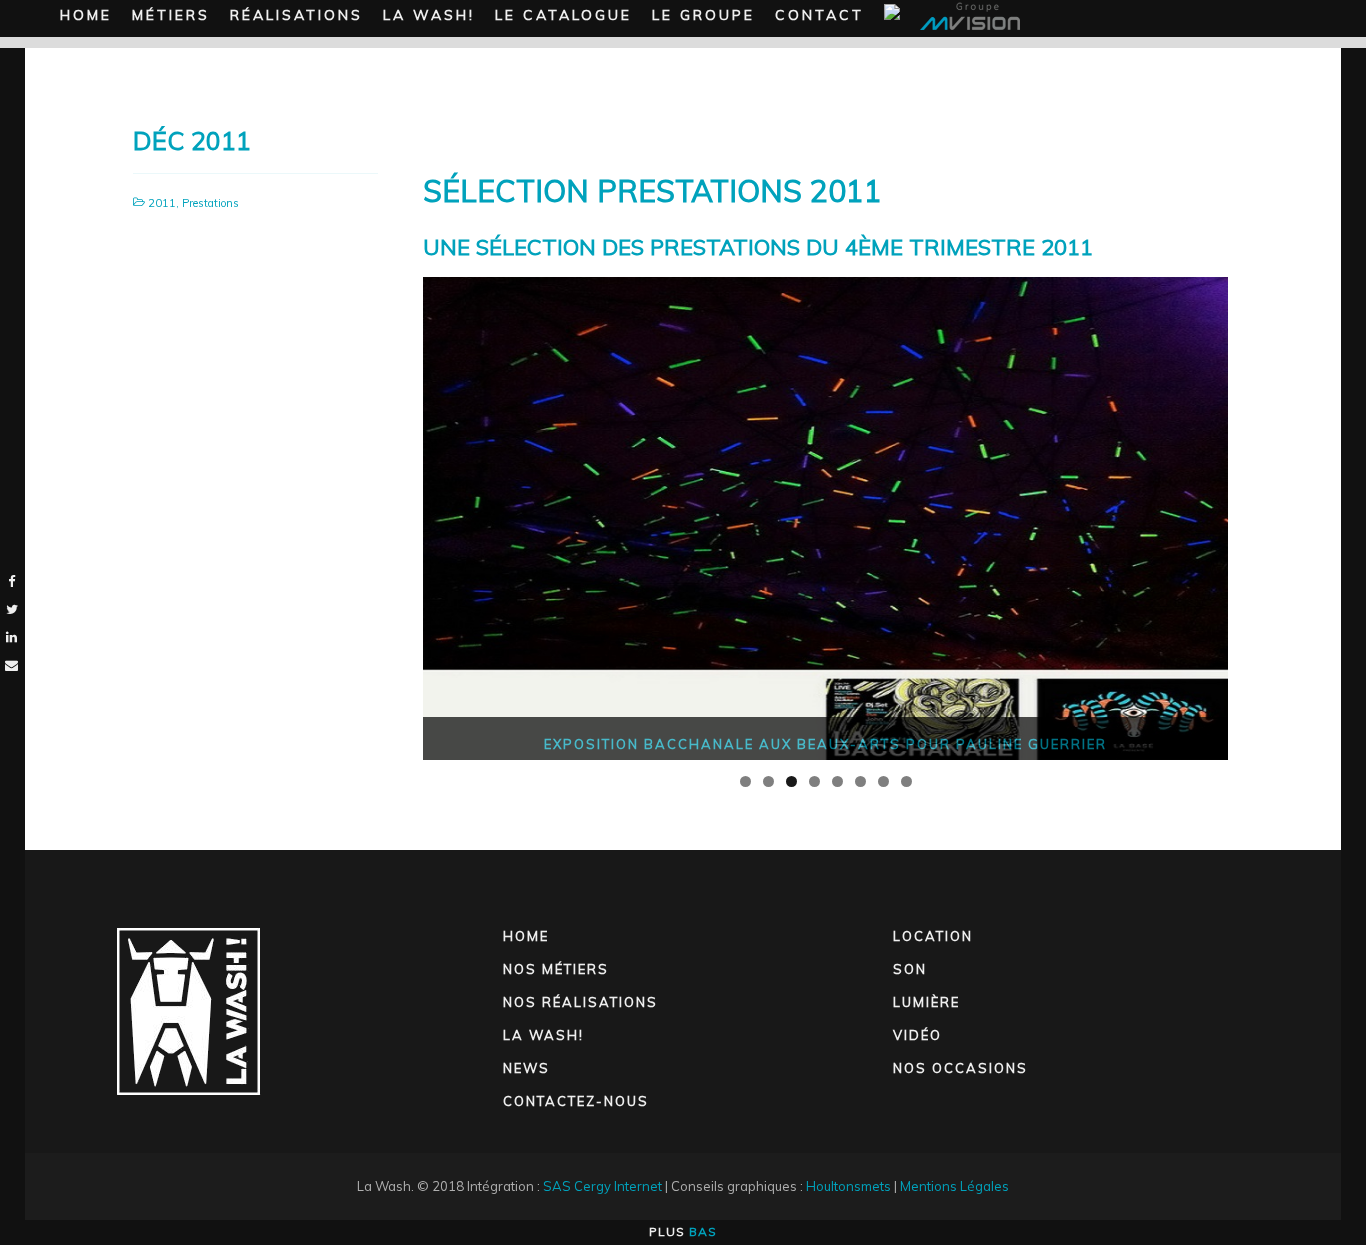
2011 (162, 203)
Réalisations (296, 15)
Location (933, 936)
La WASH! (543, 1035)
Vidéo (917, 1035)
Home (86, 15)
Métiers (171, 15)
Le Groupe (703, 15)
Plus (683, 1231)
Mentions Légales (954, 1186)
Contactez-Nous (576, 1101)
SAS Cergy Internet (602, 1186)
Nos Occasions (960, 1068)
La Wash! (429, 15)
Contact (819, 15)
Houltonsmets (848, 1186)
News (526, 1068)
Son (910, 969)
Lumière (926, 1002)
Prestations (210, 203)
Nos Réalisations (580, 1002)
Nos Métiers (556, 969)
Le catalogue (563, 15)
